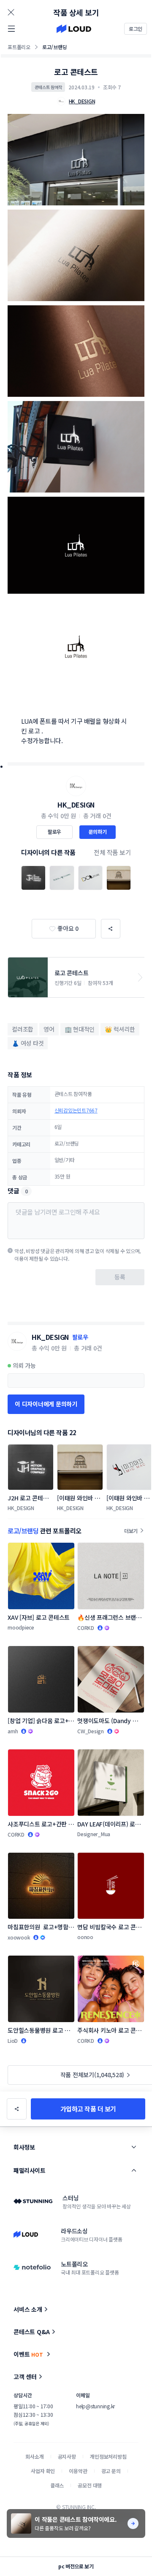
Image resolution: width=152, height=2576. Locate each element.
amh (13, 1731)
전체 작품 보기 (112, 852)
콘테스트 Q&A (32, 2332)
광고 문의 (111, 2471)
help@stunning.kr (95, 2406)
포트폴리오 (19, 47)
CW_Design (91, 1731)
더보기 (131, 1531)
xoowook (19, 1937)
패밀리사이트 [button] (29, 2170)
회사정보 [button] (24, 2147)
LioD (13, 2041)
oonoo (85, 1937)
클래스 (57, 2485)
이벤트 (28, 2354)
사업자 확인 (43, 2471)
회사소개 (34, 2456)
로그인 (136, 29)
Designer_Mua (94, 1834)
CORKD (86, 1628)
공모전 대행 (90, 2485)
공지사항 (67, 2456)
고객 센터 (25, 2377)
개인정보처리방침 (108, 2456)
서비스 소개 (28, 2309)
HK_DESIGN (76, 805)
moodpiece (21, 1627)
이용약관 (78, 2471)
